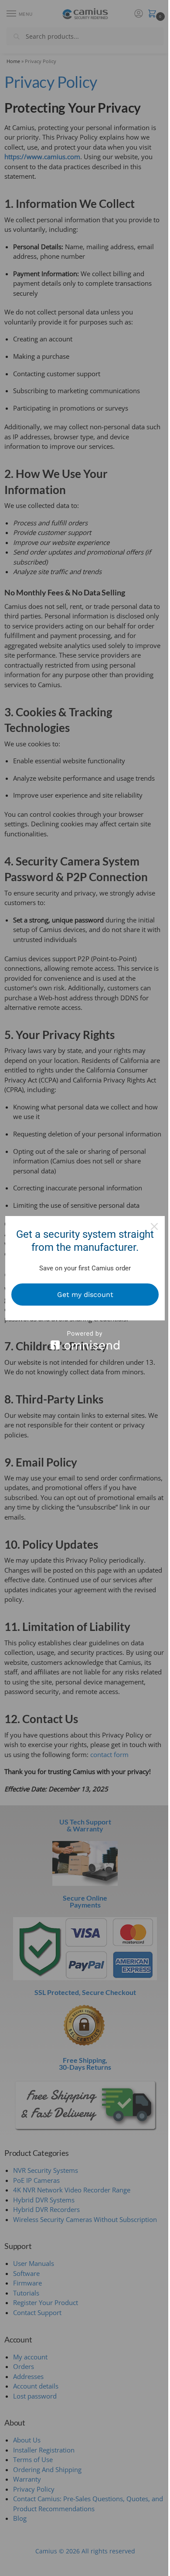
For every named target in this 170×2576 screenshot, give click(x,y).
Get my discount (85, 1295)
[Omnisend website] (85, 1340)
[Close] (154, 1226)
